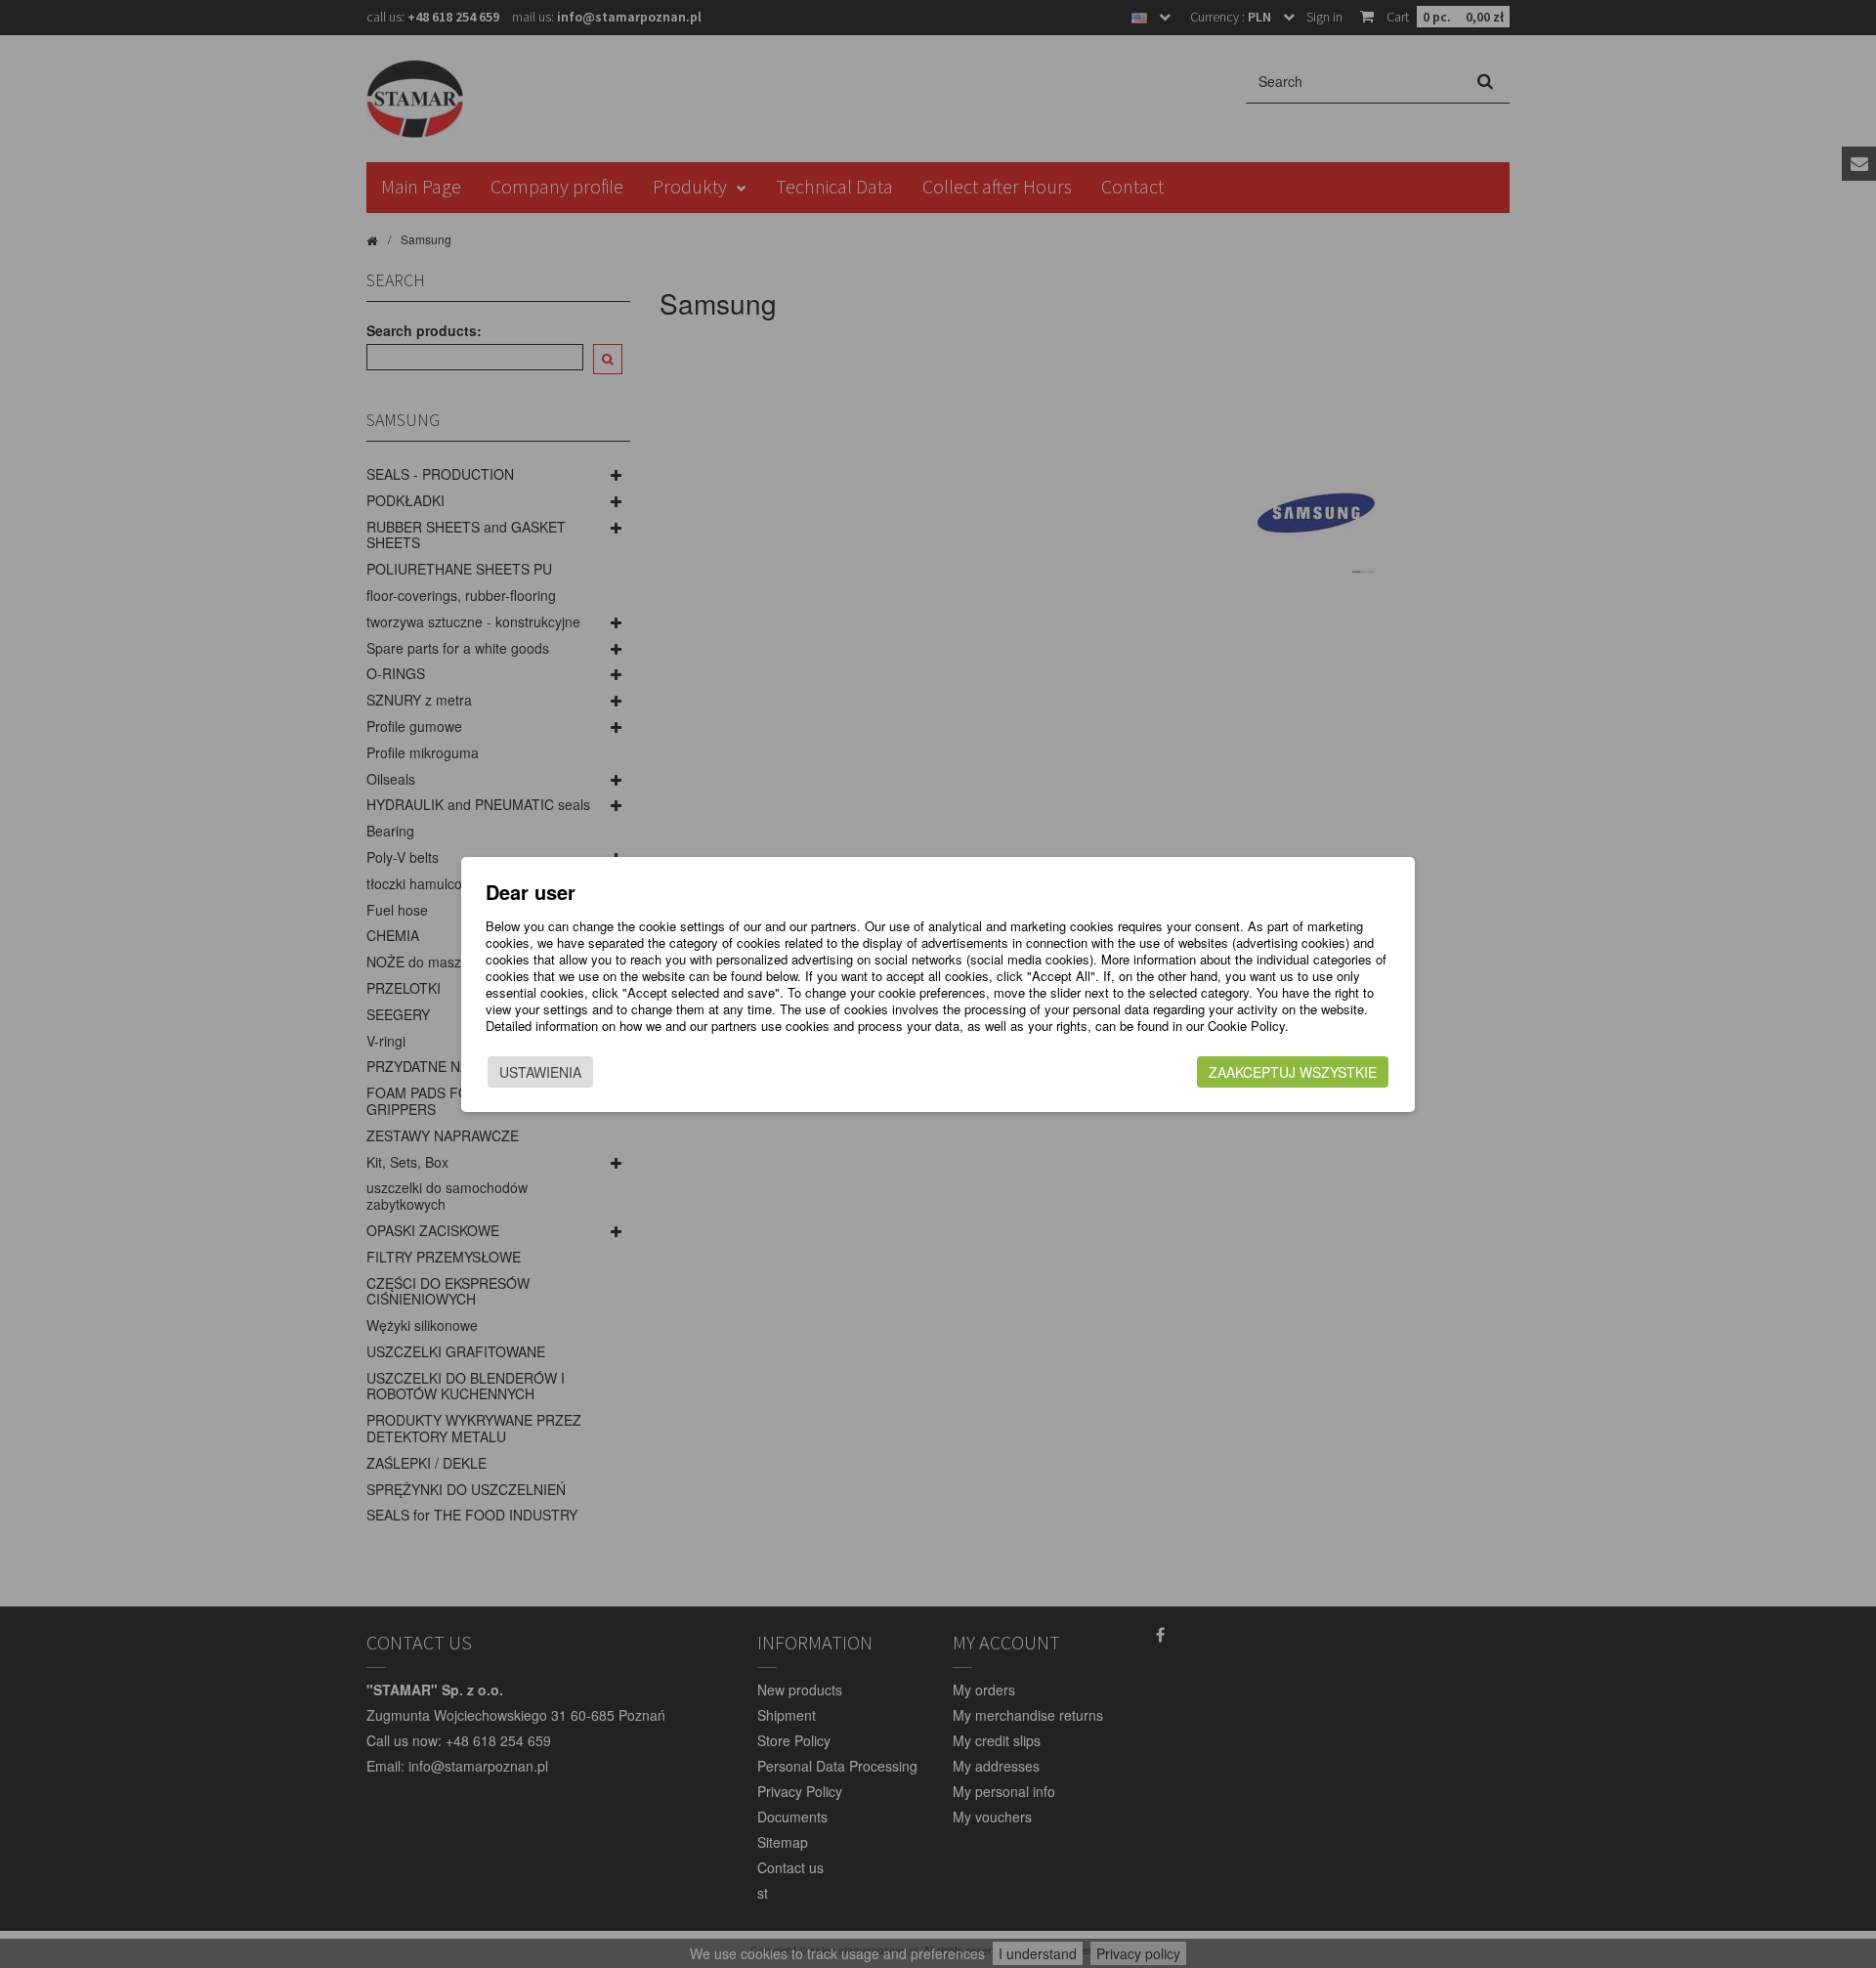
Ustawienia (540, 1072)
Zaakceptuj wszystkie (1293, 1072)
